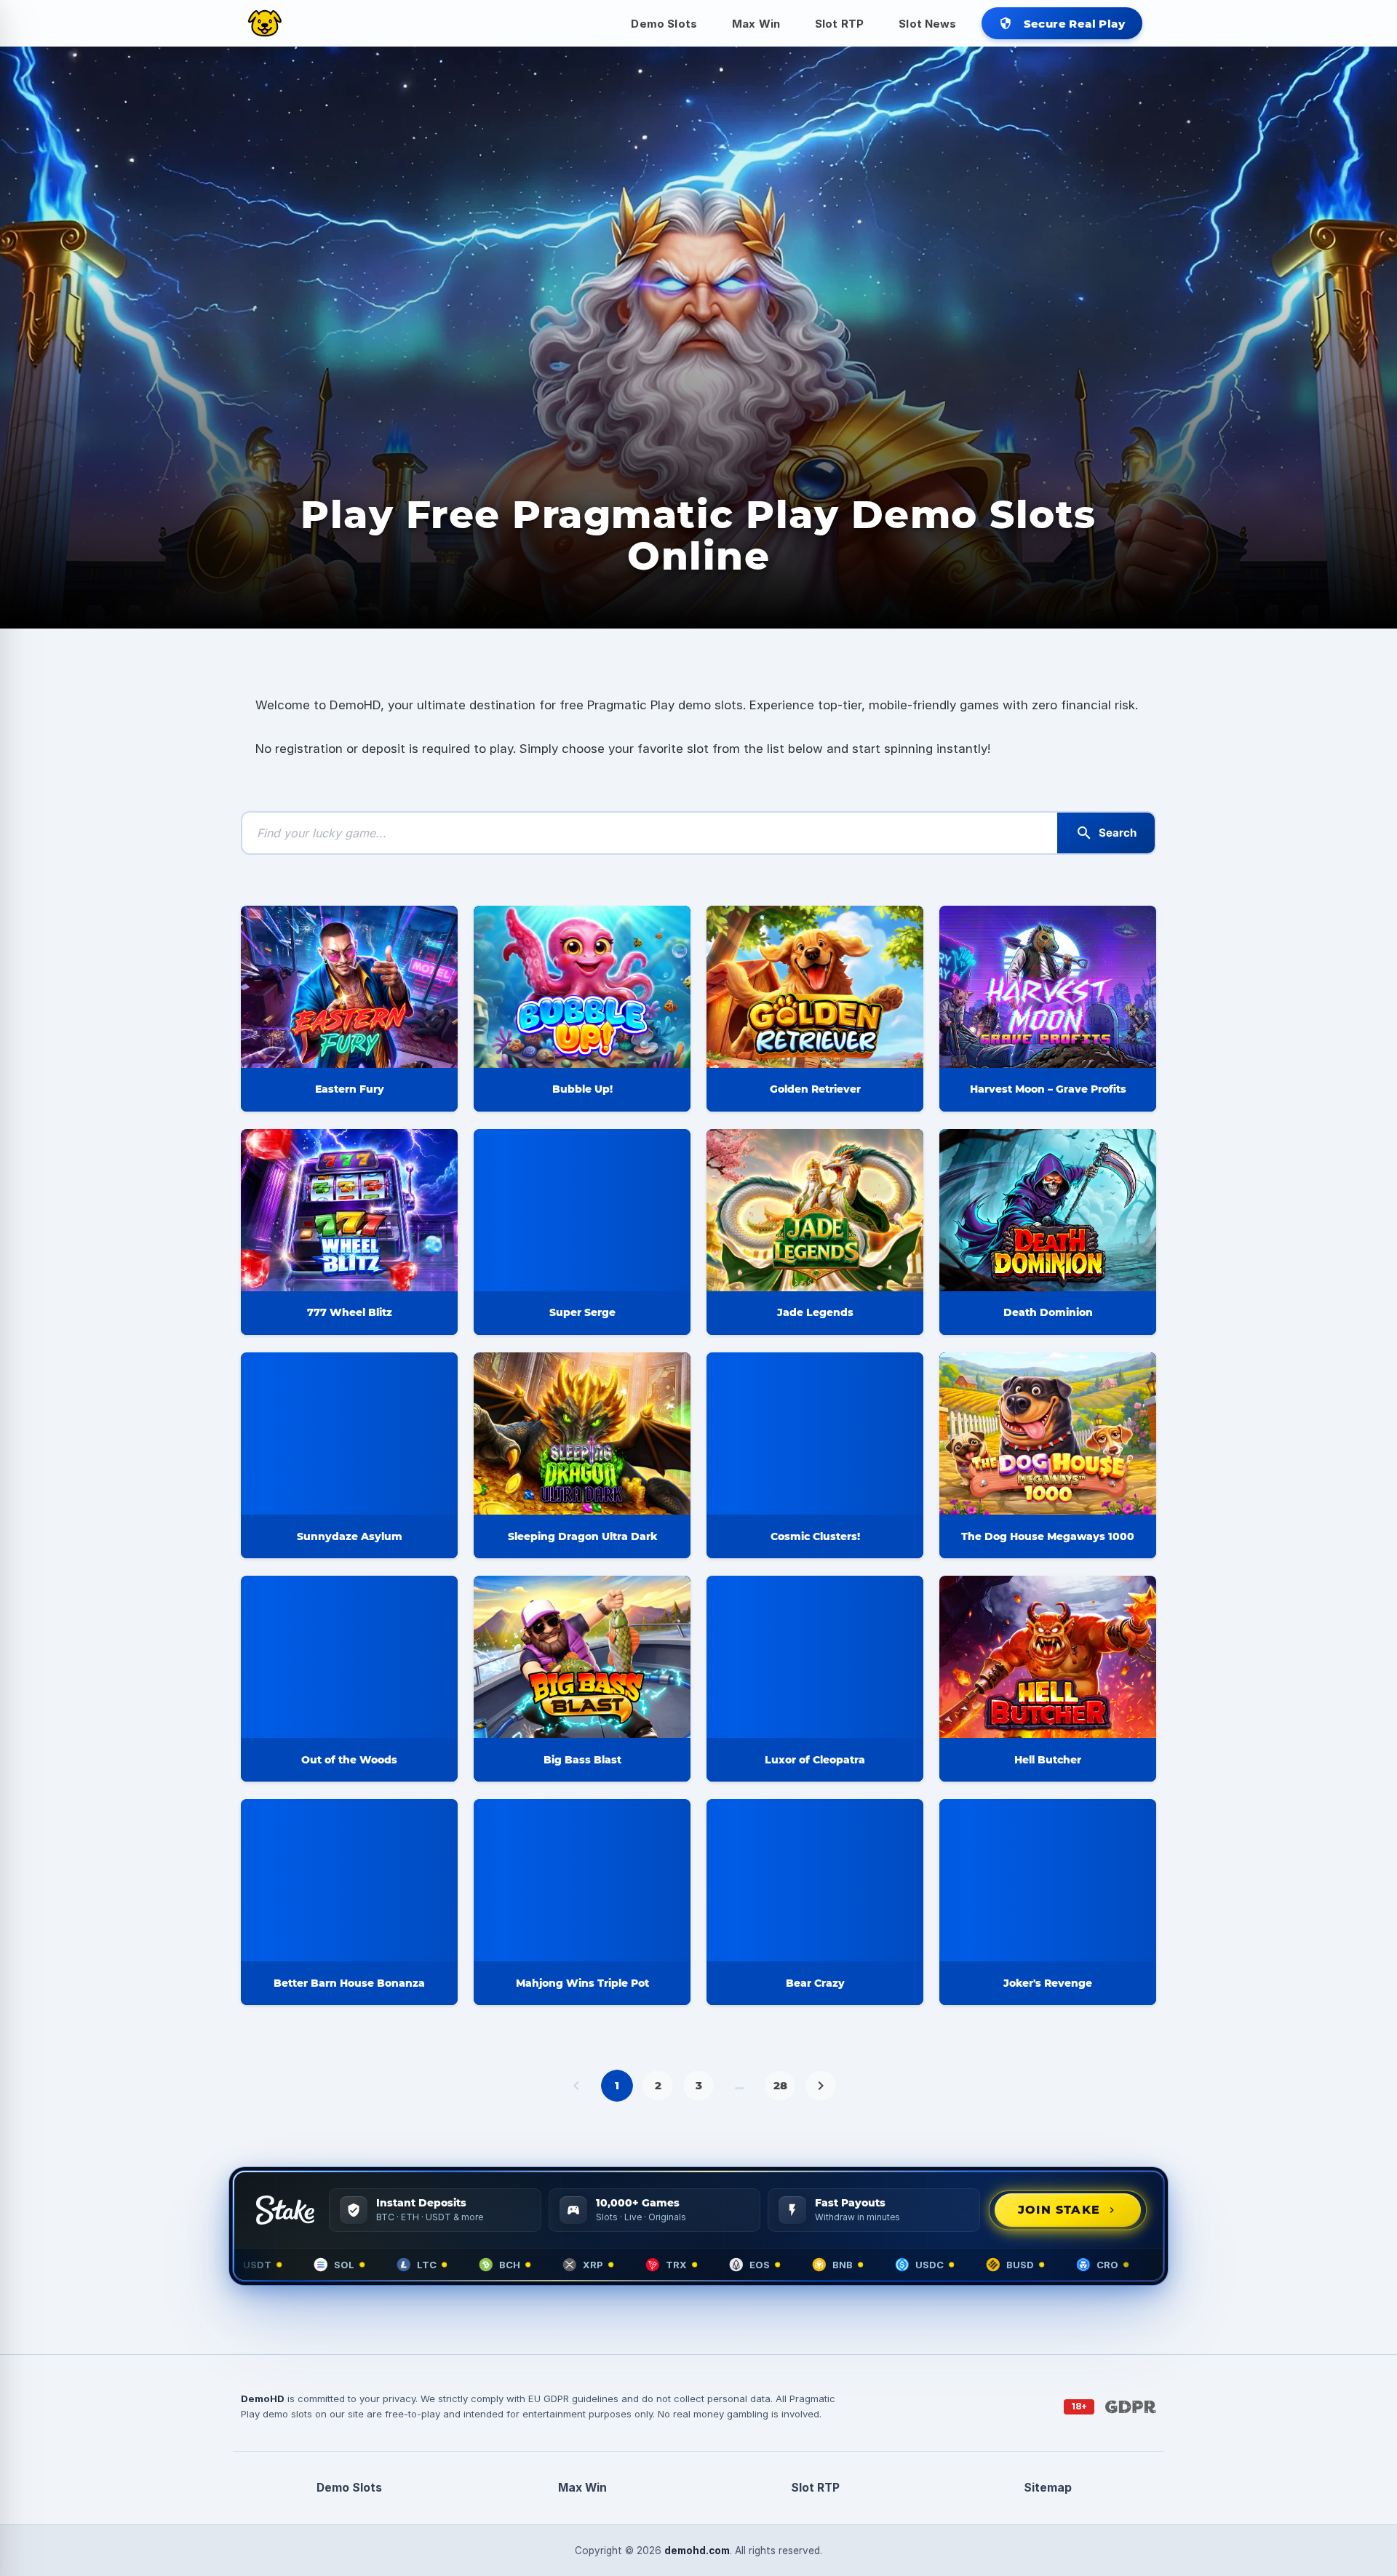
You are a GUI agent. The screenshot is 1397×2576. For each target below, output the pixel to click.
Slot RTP (839, 24)
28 (780, 2085)
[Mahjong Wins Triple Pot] (582, 1880)
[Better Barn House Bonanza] (349, 1880)
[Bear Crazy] (815, 1880)
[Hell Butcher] (1048, 1657)
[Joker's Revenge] (1048, 1880)
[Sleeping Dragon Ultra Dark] (582, 1433)
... (739, 2085)
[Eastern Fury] (349, 987)
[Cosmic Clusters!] (815, 1433)
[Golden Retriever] (815, 987)
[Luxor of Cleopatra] (815, 1657)
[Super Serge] (582, 1210)
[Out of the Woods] (349, 1657)
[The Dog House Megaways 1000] (1048, 1433)
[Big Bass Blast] (582, 1657)
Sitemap (1048, 2488)
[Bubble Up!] (582, 987)
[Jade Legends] (815, 1210)
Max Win (756, 24)
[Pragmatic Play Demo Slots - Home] (265, 23)
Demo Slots (664, 24)
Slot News (927, 24)
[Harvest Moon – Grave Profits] (1048, 987)
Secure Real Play (1062, 24)
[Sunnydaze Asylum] (349, 1433)
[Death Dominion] (1048, 1210)
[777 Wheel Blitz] (349, 1210)
